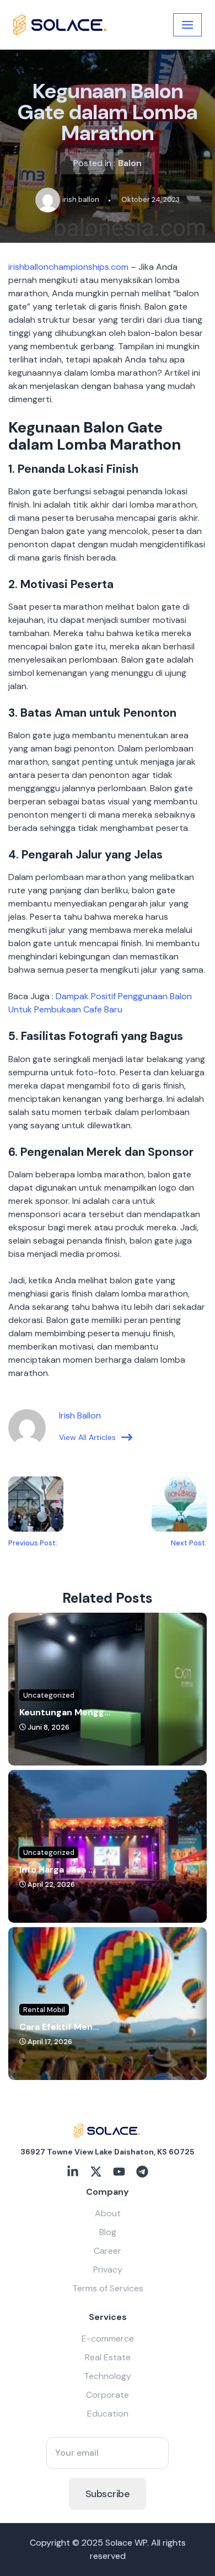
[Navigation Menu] (187, 25)
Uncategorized (49, 1695)
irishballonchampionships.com (68, 267)
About (108, 2213)
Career (108, 2251)
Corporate (108, 2395)
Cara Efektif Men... (59, 2027)
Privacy (108, 2270)
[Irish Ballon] (60, 25)
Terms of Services (108, 2288)
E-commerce (108, 2338)
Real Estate (108, 2357)
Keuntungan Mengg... (65, 1712)
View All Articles (87, 1437)
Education (108, 2414)
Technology (108, 2376)
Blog (108, 2232)
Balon (130, 163)
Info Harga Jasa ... (57, 1870)
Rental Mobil (44, 2010)
